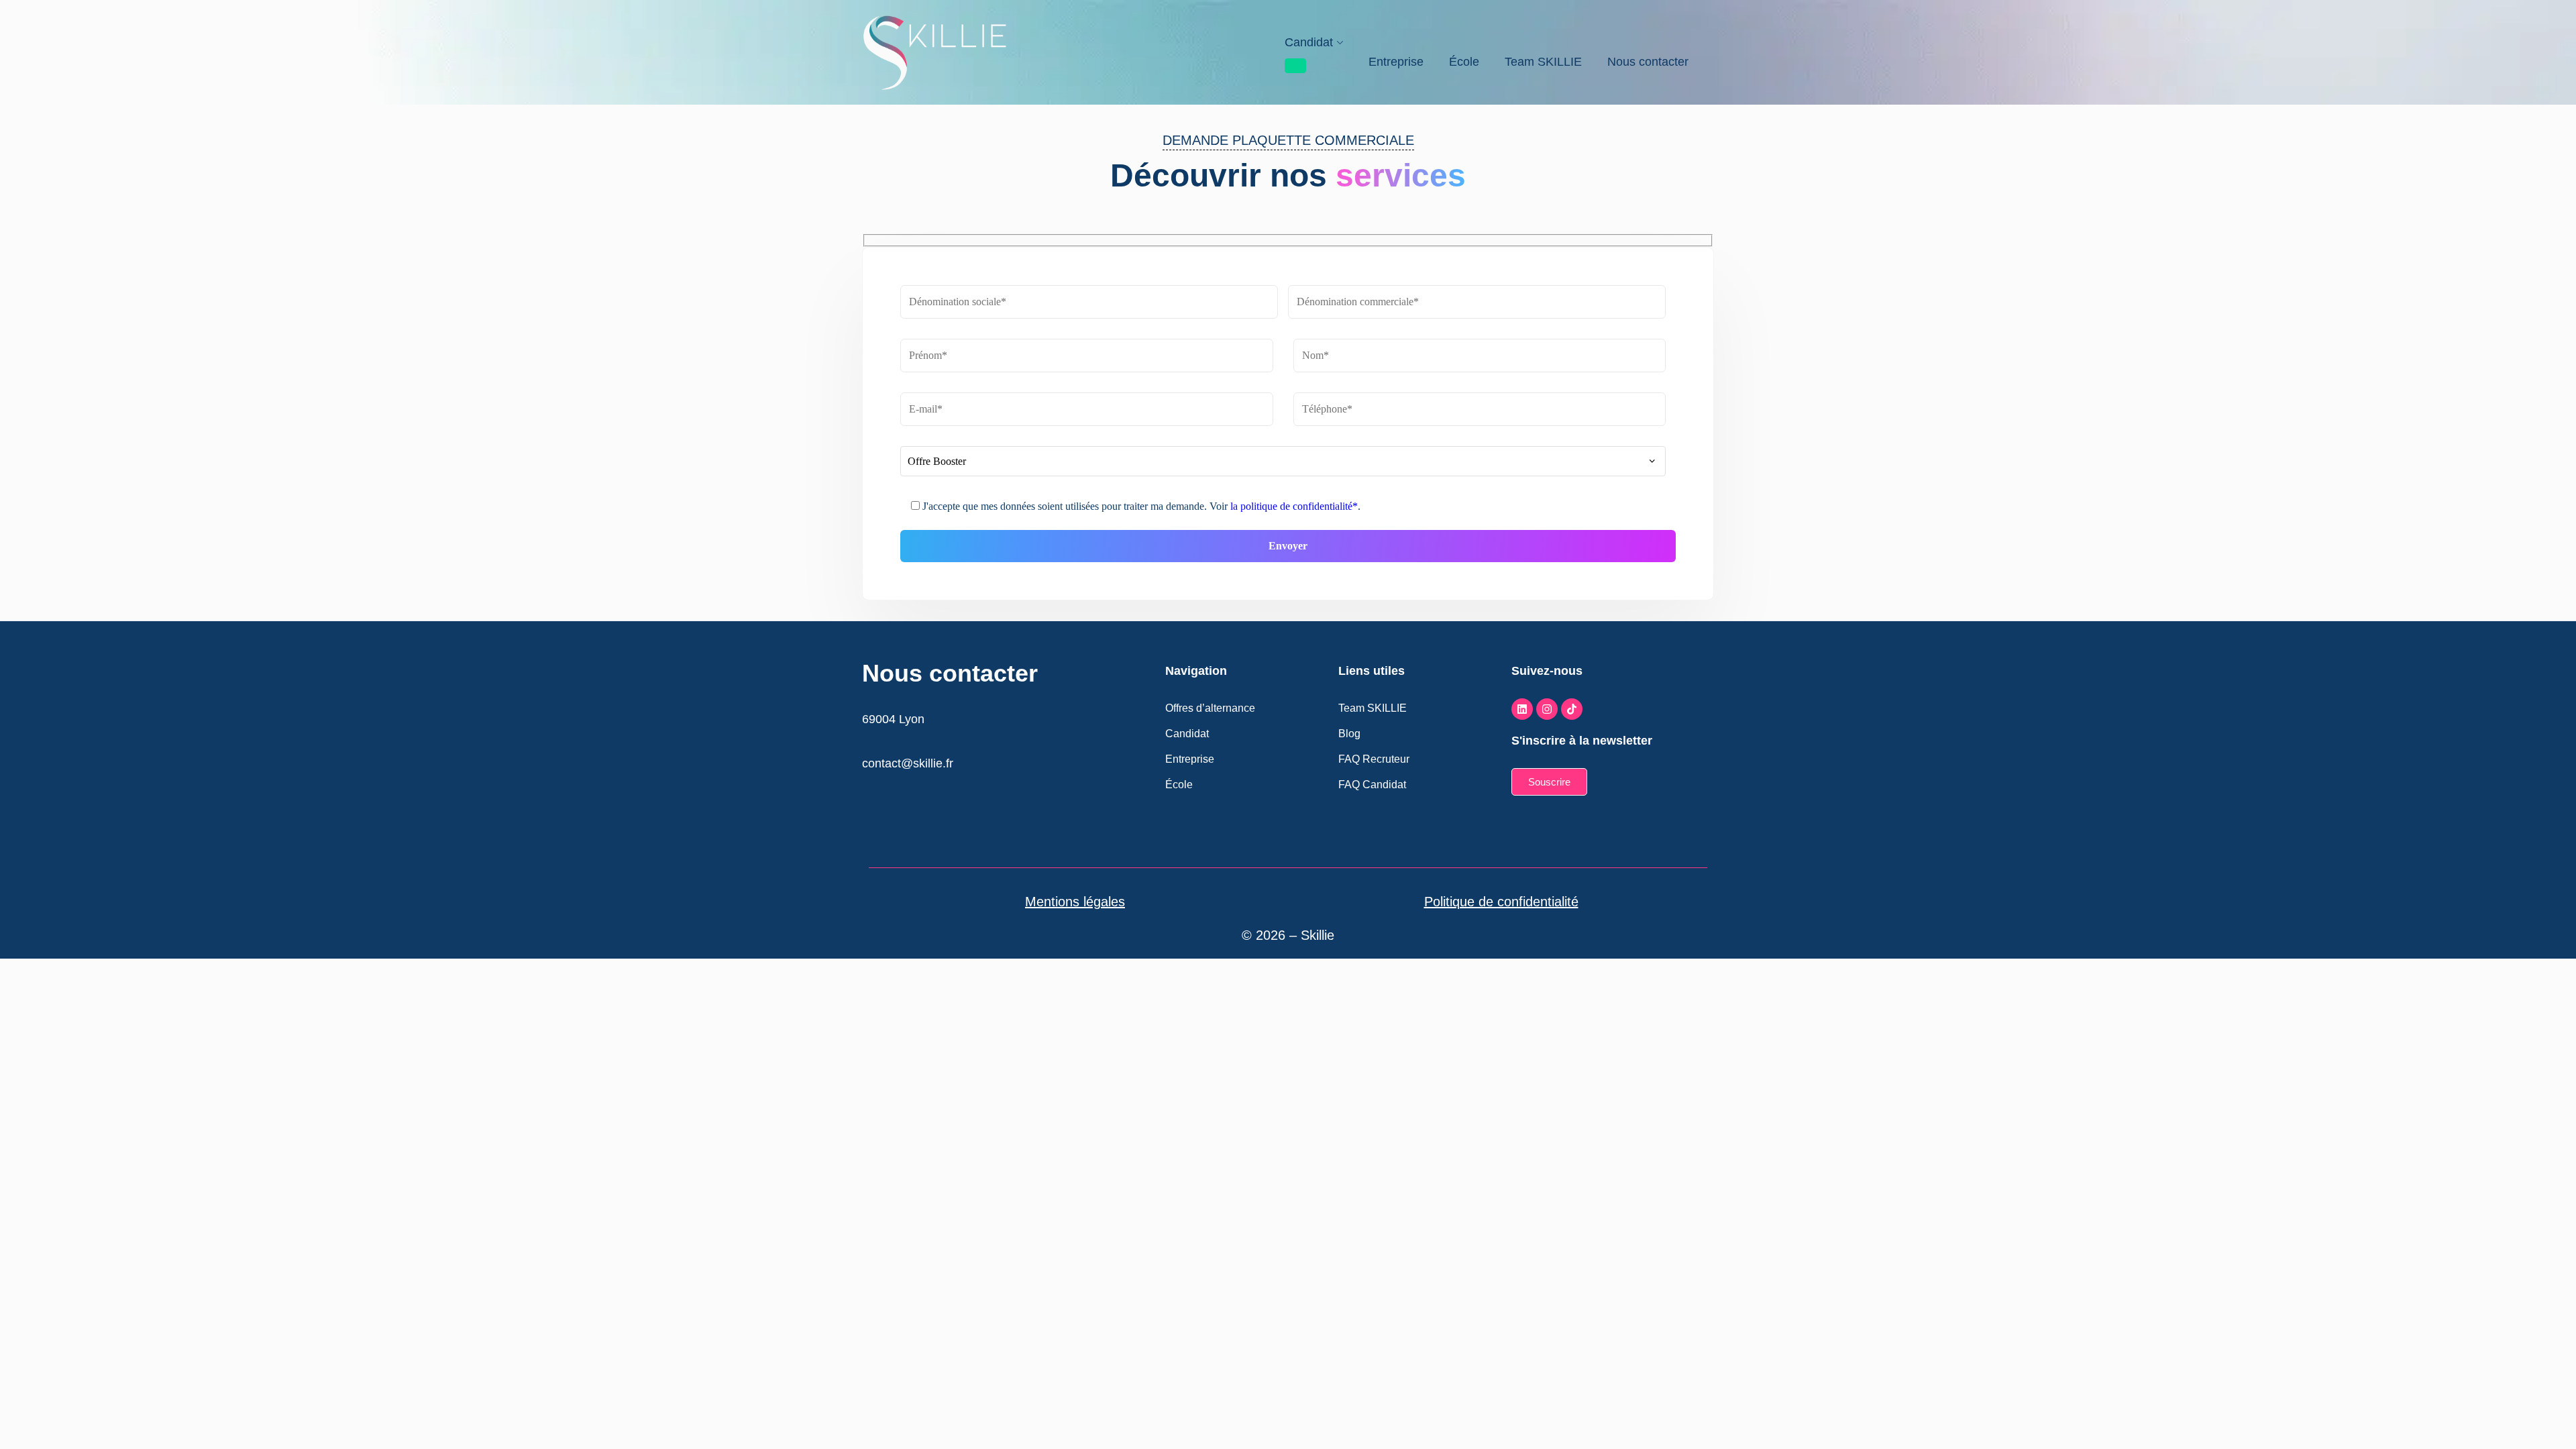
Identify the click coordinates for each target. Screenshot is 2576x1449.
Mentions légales (1075, 902)
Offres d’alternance (1210, 708)
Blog (1349, 734)
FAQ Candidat (1372, 785)
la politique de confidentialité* (1294, 506)
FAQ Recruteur (1374, 759)
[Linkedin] (1522, 709)
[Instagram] (1547, 709)
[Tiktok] (1572, 709)
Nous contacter (1648, 62)
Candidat (1309, 42)
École (1464, 62)
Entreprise (1396, 62)
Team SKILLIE (1543, 62)
